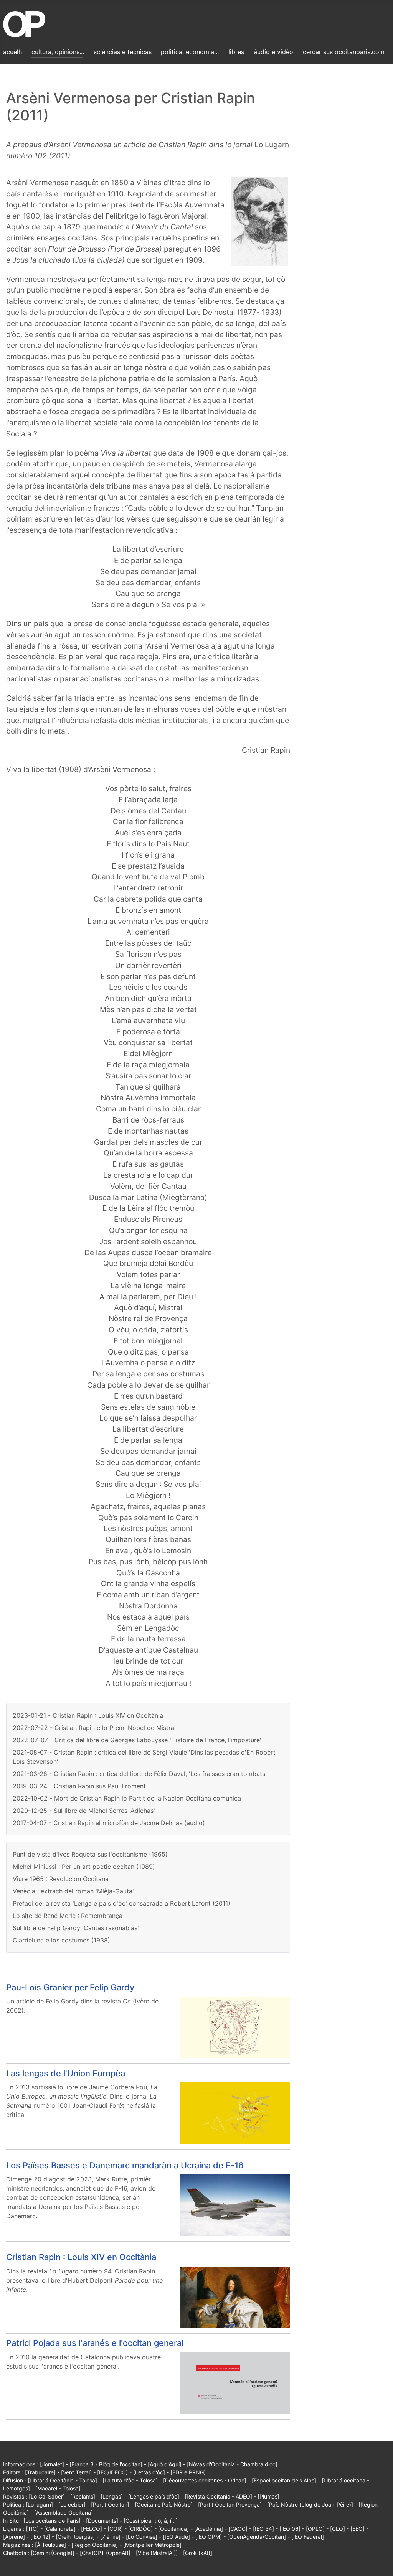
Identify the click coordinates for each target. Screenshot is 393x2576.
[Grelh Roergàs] (75, 2537)
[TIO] (32, 2529)
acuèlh (12, 52)
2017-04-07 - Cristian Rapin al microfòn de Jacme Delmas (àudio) (109, 1823)
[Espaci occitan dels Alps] (284, 2480)
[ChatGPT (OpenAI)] (105, 2553)
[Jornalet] (52, 2464)
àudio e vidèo (273, 52)
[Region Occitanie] (95, 2545)
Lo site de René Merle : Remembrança (68, 1916)
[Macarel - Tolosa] (58, 2488)
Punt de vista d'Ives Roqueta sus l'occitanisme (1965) (90, 1854)
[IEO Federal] (308, 2537)
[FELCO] (92, 2529)
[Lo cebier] (72, 2504)
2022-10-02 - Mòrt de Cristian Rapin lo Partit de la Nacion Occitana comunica (127, 1798)
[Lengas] (112, 2496)
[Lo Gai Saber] (47, 2496)
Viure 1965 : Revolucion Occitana (61, 1879)
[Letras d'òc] (149, 2472)
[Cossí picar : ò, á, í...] (151, 2521)
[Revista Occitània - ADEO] (218, 2496)
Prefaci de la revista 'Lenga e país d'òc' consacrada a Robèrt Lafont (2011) (121, 1903)
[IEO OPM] (209, 2537)
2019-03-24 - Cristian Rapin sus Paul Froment (79, 1786)
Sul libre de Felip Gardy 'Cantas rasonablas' (76, 1928)
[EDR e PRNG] (188, 2472)
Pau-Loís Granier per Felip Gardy (70, 1987)
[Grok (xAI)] (198, 2553)
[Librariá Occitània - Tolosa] (62, 2480)
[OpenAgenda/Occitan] (257, 2537)
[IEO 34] (263, 2529)
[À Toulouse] (50, 2545)
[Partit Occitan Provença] (230, 2504)
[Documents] (102, 2521)
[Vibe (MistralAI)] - (159, 2553)
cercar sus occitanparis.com (344, 52)
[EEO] (357, 2529)
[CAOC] (238, 2529)
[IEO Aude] (176, 2537)
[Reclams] (83, 2496)
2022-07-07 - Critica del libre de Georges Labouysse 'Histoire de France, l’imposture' (137, 1740)
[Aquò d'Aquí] (165, 2464)
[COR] (115, 2529)
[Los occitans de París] (52, 2521)
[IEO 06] (290, 2529)
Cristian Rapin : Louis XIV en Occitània (81, 2257)
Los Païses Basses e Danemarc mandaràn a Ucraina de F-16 (125, 2165)
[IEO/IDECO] (112, 2472)
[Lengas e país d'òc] (154, 2496)
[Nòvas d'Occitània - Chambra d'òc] (232, 2464)
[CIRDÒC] (140, 2529)
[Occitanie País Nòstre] (164, 2504)
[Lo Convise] (142, 2537)
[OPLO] (315, 2529)
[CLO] (338, 2529)
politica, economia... (190, 52)
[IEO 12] (40, 2537)
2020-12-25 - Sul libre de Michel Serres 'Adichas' (84, 1811)
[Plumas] (268, 2496)
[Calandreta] (60, 2529)
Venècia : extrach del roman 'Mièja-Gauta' (73, 1891)
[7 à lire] (110, 2537)
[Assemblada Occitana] (64, 2513)
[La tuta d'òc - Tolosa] (130, 2480)
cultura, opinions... (58, 52)
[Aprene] (14, 2537)
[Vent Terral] (76, 2472)
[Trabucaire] (40, 2472)
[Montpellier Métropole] (152, 2545)
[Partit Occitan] (110, 2504)
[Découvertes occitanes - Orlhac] (205, 2480)
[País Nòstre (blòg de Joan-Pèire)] (310, 2504)
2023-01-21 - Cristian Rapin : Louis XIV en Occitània (88, 1715)
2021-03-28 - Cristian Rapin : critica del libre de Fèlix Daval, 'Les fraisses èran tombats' (140, 1774)
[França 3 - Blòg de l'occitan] (106, 2464)
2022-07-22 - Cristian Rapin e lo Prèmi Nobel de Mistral (94, 1728)
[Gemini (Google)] (53, 2553)
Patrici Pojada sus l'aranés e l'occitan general (95, 2343)
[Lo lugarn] (39, 2504)
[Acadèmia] (209, 2529)
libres (236, 52)
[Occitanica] (173, 2529)
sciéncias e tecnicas (123, 52)
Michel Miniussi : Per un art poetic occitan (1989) (84, 1867)
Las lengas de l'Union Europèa (66, 2073)
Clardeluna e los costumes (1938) (61, 1940)
